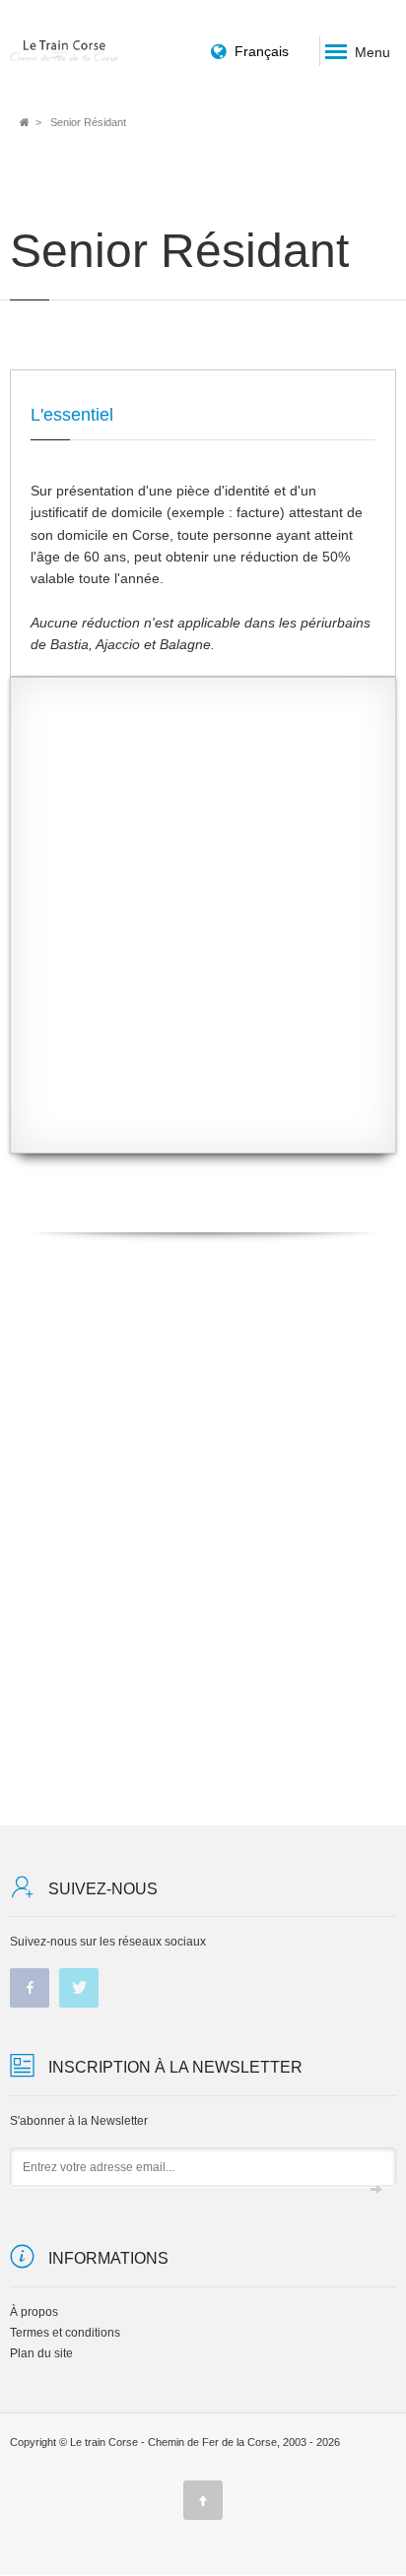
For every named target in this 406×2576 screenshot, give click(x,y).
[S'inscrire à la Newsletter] (376, 2190)
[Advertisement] (203, 930)
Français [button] (262, 51)
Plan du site (41, 2353)
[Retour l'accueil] (65, 51)
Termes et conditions (65, 2333)
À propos (34, 2312)
